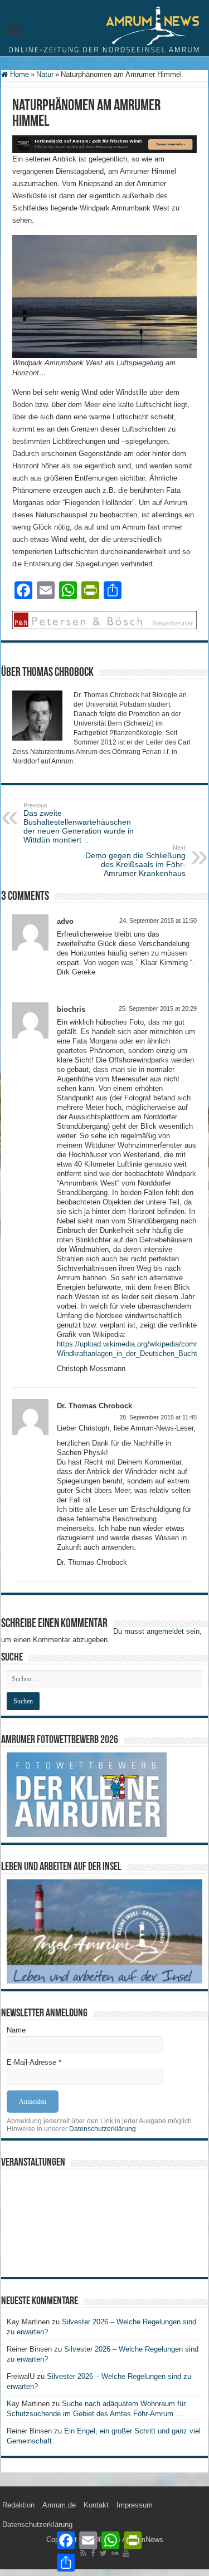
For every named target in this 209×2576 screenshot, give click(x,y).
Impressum (135, 2505)
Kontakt (96, 2505)
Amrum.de (59, 2505)
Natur (45, 74)
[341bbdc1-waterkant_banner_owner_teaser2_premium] (104, 143)
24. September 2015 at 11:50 (158, 920)
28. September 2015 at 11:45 (158, 1417)
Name (16, 2030)
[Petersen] (104, 619)
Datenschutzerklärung (103, 2129)
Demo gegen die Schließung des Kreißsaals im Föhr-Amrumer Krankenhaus (135, 861)
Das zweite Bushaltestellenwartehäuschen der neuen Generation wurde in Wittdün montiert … (79, 823)
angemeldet (165, 1631)
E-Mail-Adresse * (34, 2062)
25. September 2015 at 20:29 (158, 1008)
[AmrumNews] (104, 29)
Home (18, 74)
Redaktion (18, 2505)
